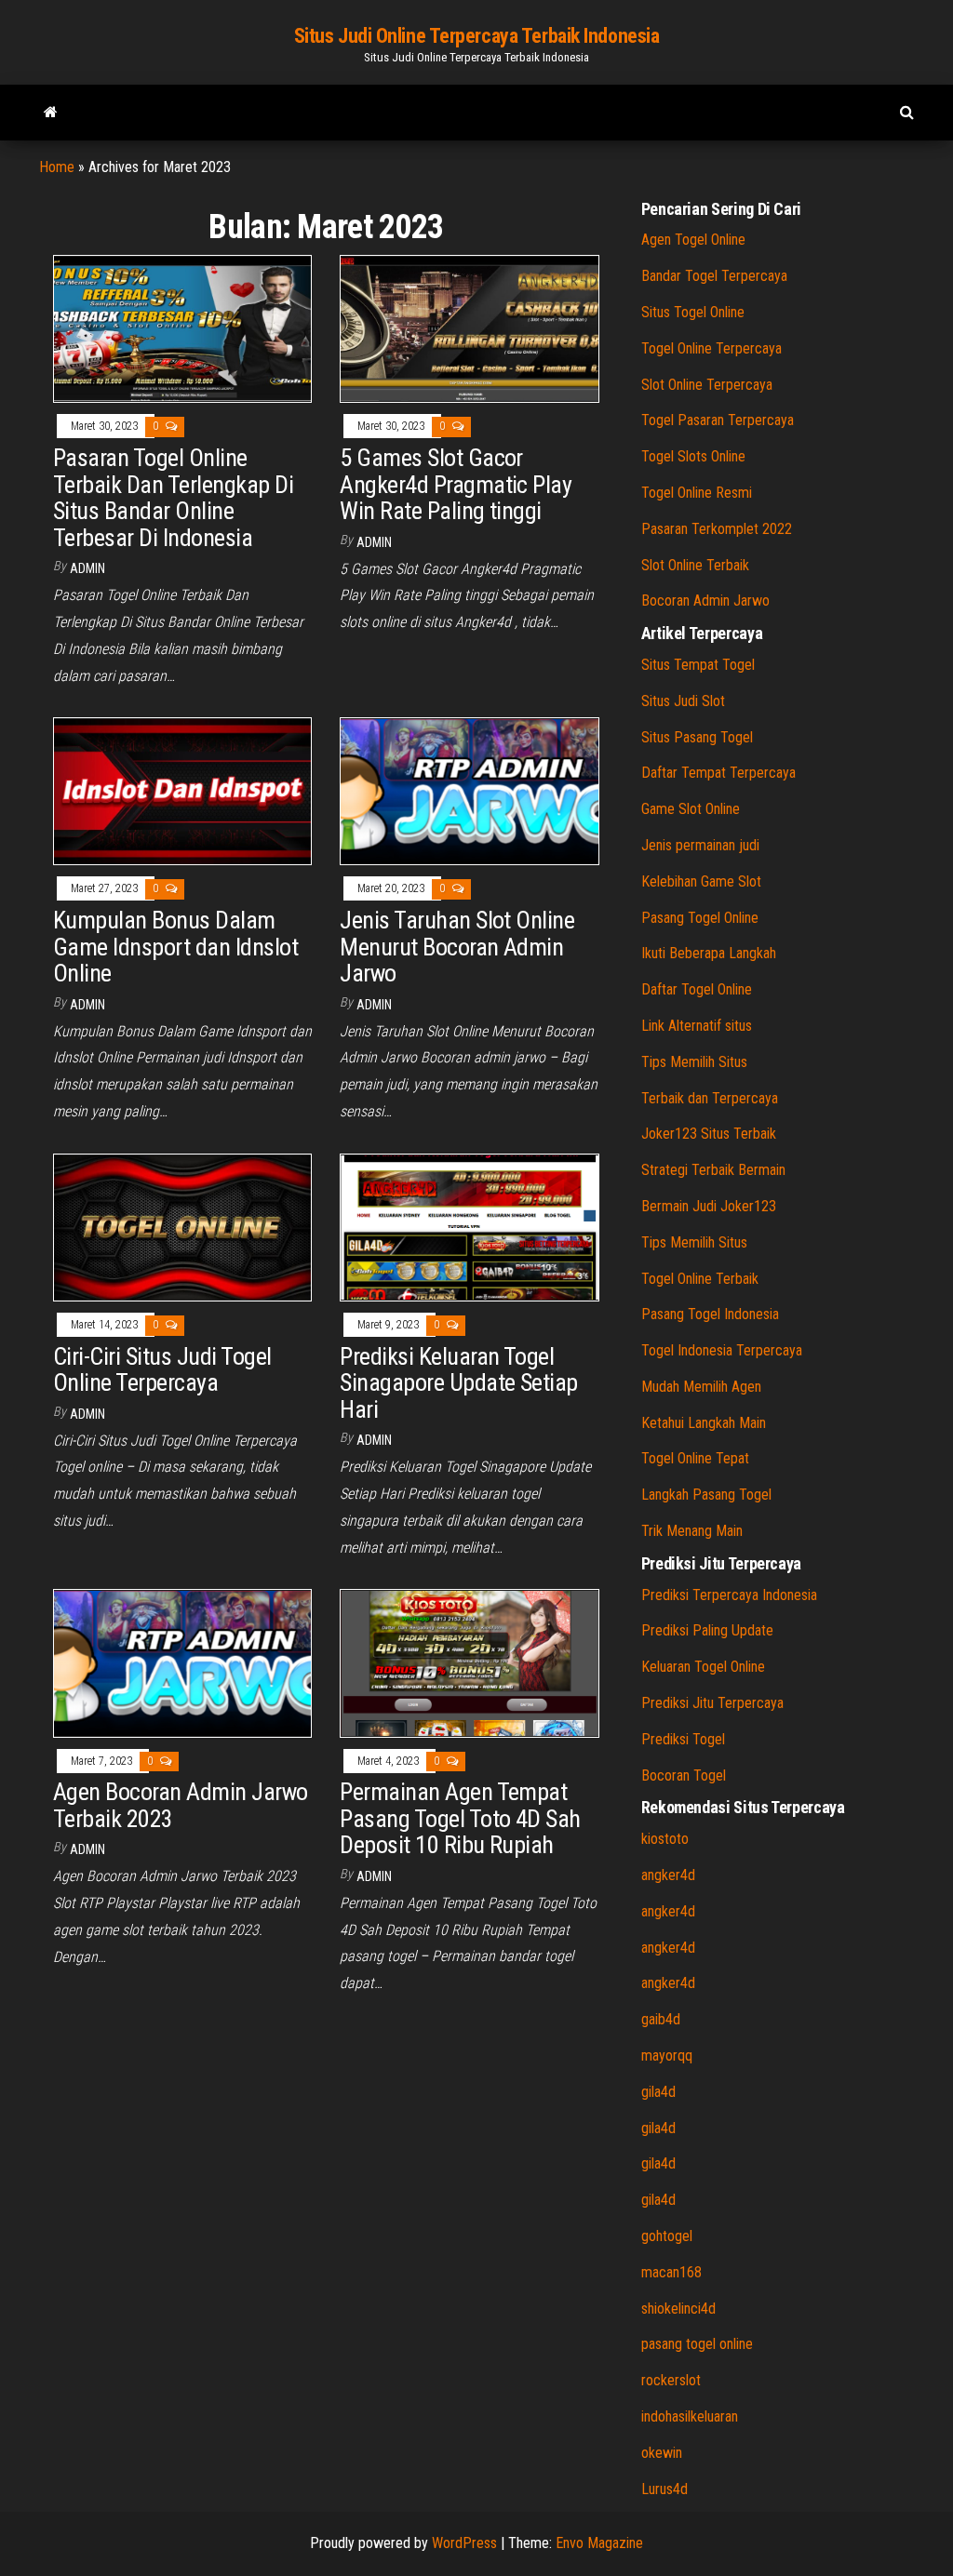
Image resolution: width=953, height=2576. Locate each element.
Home (57, 167)
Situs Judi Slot (683, 701)
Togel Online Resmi (697, 493)
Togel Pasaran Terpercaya (718, 420)
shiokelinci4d (678, 2309)
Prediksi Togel (683, 1739)
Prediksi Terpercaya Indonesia (729, 1595)
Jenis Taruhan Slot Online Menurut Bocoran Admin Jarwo (457, 947)
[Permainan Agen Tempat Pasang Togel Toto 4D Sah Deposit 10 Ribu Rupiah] (469, 1662)
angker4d (668, 1875)
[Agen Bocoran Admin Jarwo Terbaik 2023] (182, 1662)
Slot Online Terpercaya (707, 385)
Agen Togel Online (693, 240)
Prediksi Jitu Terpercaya (712, 1703)
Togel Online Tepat (695, 1458)
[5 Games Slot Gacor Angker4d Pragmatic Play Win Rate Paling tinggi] (469, 328)
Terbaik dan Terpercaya (710, 1098)
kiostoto (665, 1839)
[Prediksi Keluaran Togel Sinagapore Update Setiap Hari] (469, 1227)
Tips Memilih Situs (694, 1062)
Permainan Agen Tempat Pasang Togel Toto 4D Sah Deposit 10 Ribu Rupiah (460, 1818)
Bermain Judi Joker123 (709, 1206)
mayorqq (667, 2055)
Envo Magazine (599, 2543)
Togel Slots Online (693, 456)
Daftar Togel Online (697, 989)
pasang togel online (697, 2344)
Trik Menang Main (692, 1531)
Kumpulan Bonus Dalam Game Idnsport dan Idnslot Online (175, 947)
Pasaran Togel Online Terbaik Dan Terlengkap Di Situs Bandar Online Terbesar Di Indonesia (173, 498)
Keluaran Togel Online (703, 1667)
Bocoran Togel (684, 1775)
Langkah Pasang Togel (706, 1495)
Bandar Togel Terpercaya (714, 276)
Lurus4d (664, 2489)
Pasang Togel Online (700, 918)
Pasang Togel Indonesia (710, 1314)
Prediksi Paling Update (707, 1630)
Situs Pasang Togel (697, 737)
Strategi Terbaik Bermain (713, 1170)
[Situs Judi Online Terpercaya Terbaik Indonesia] (51, 113)
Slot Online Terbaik (695, 565)
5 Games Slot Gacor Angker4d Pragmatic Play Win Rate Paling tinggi (456, 484)
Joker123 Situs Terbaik (709, 1134)
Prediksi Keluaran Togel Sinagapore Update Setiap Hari (459, 1383)
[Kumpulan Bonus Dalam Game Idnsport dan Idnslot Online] (182, 790)
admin (87, 568)
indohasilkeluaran (690, 2416)
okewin (662, 2453)
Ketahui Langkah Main (704, 1423)
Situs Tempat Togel (698, 665)
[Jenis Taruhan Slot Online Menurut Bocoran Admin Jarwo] (469, 790)
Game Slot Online (691, 809)
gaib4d (661, 2019)
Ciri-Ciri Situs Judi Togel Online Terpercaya (162, 1370)
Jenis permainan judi (700, 845)
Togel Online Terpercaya (711, 348)
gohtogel (667, 2236)
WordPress (464, 2543)
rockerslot (671, 2380)
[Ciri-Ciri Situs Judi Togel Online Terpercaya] (182, 1227)
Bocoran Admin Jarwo (705, 601)
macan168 (671, 2272)
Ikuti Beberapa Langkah (709, 953)
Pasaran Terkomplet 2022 (717, 529)
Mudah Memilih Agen (701, 1387)
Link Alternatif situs (697, 1026)
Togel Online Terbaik (700, 1279)
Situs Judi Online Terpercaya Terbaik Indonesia (477, 36)
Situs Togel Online (693, 312)
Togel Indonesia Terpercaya (722, 1350)
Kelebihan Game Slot (701, 881)
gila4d (658, 2092)
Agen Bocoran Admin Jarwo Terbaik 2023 (181, 1805)
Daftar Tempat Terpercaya (718, 773)
